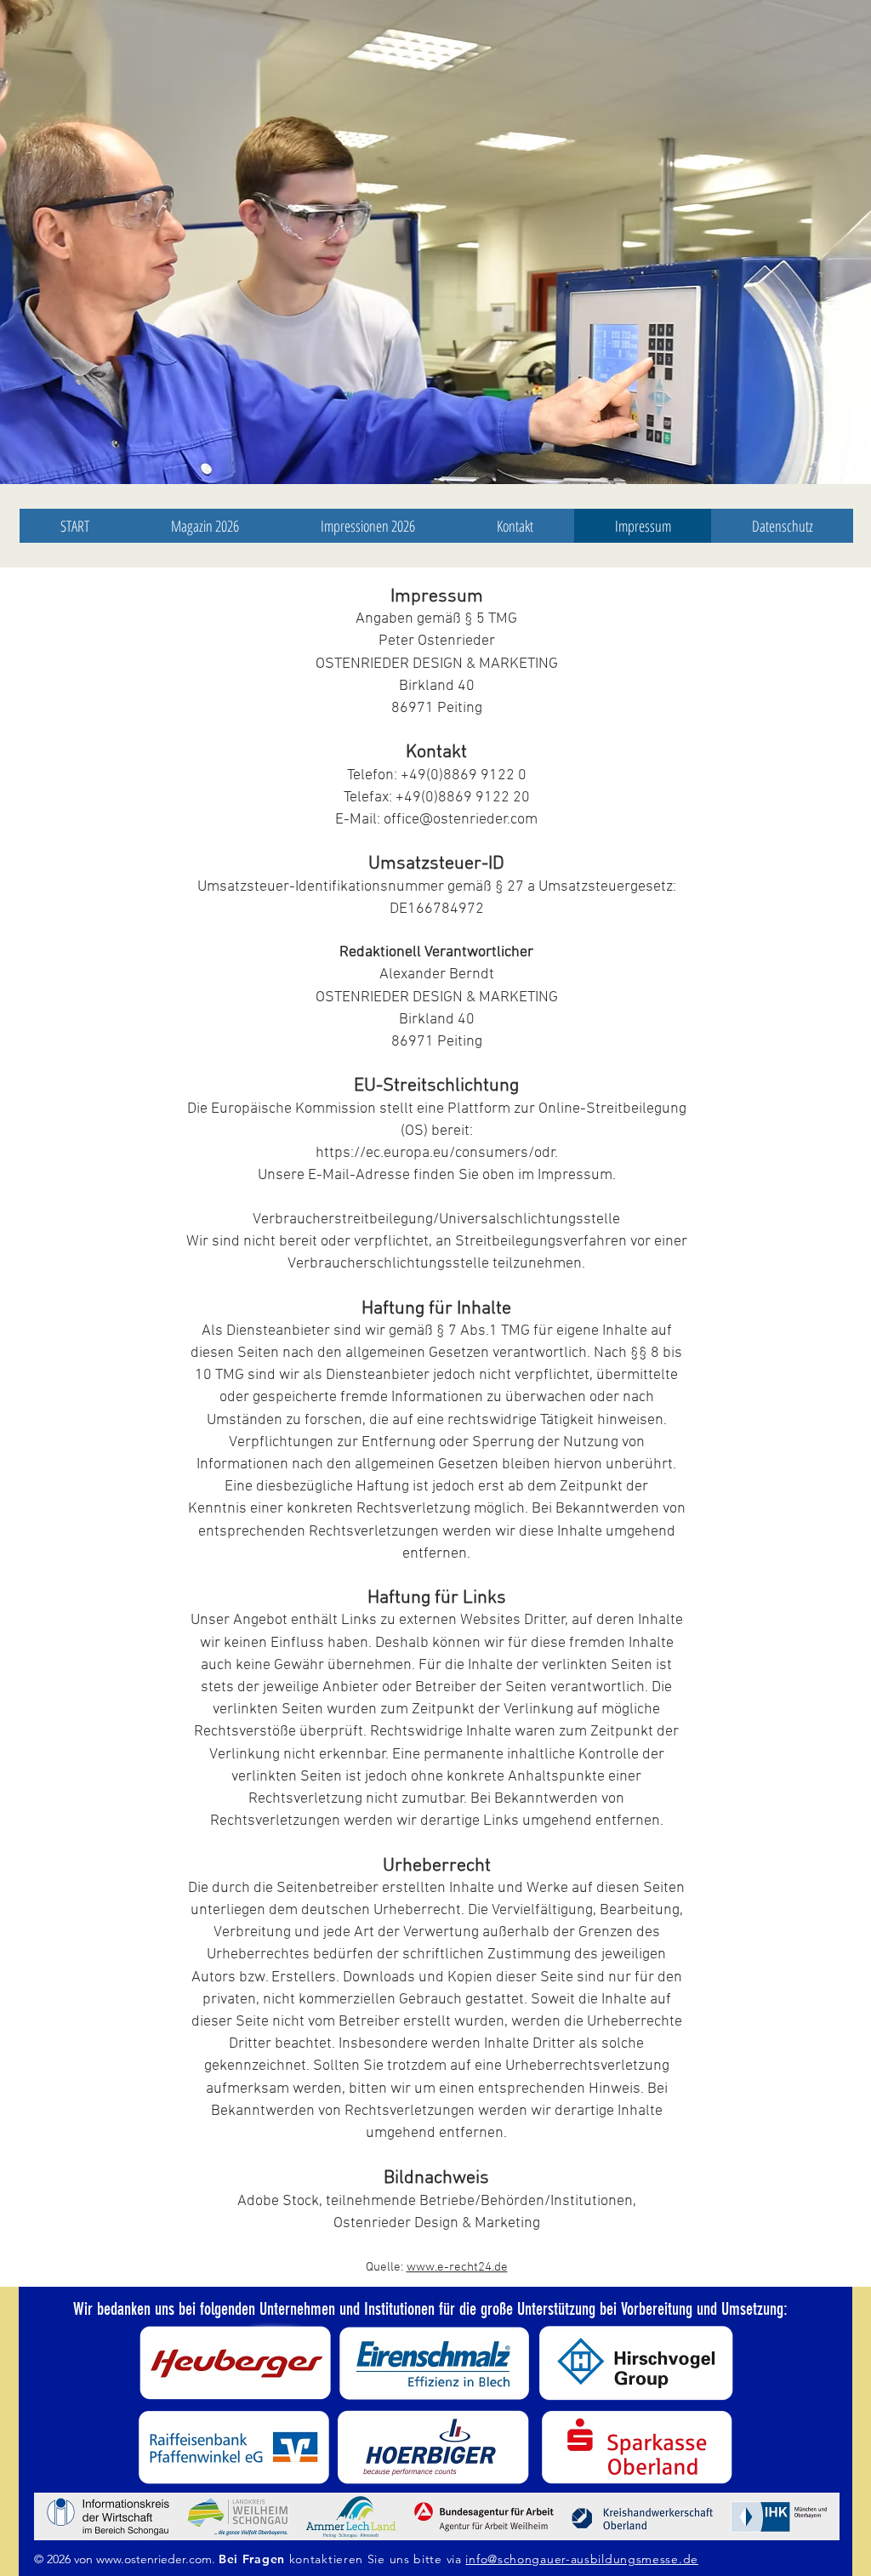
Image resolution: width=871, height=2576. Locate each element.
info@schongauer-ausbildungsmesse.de (582, 2559)
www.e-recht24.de (457, 2267)
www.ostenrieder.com (154, 2559)
